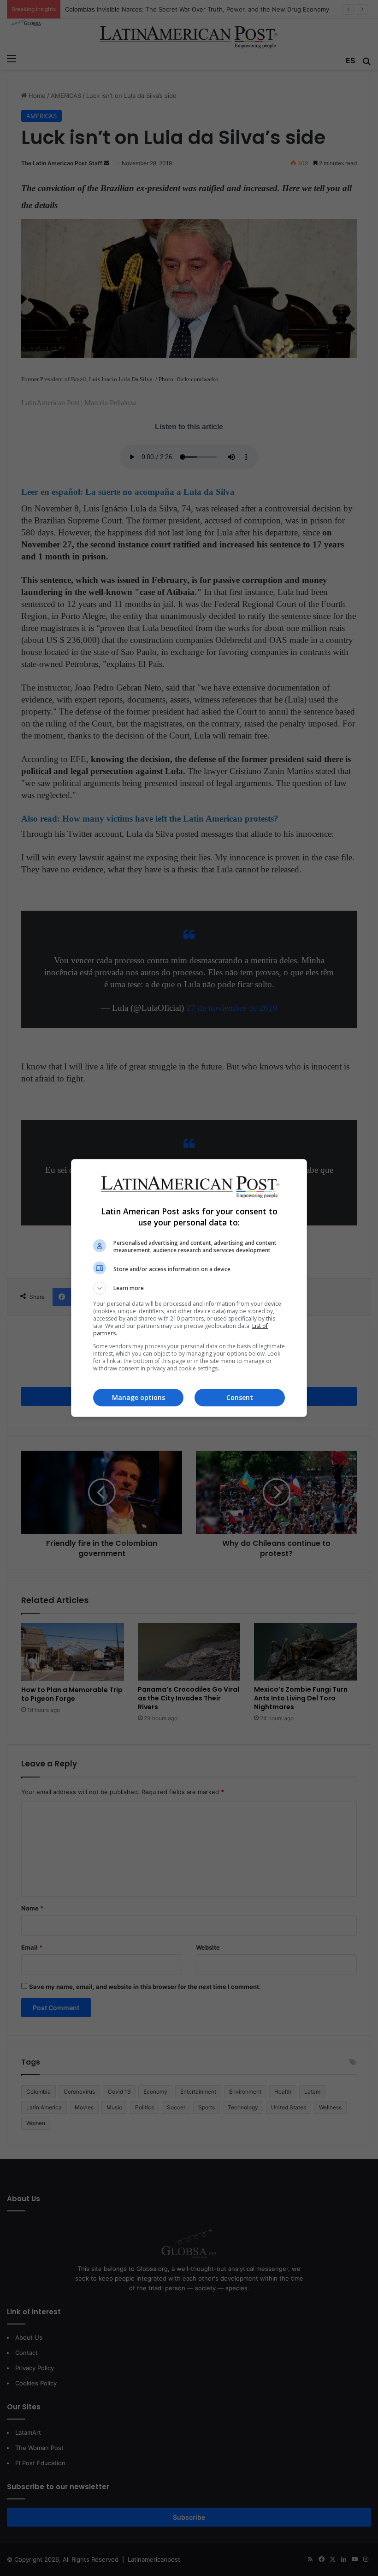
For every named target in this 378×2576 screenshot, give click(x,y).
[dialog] (189, 1288)
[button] (189, 1288)
